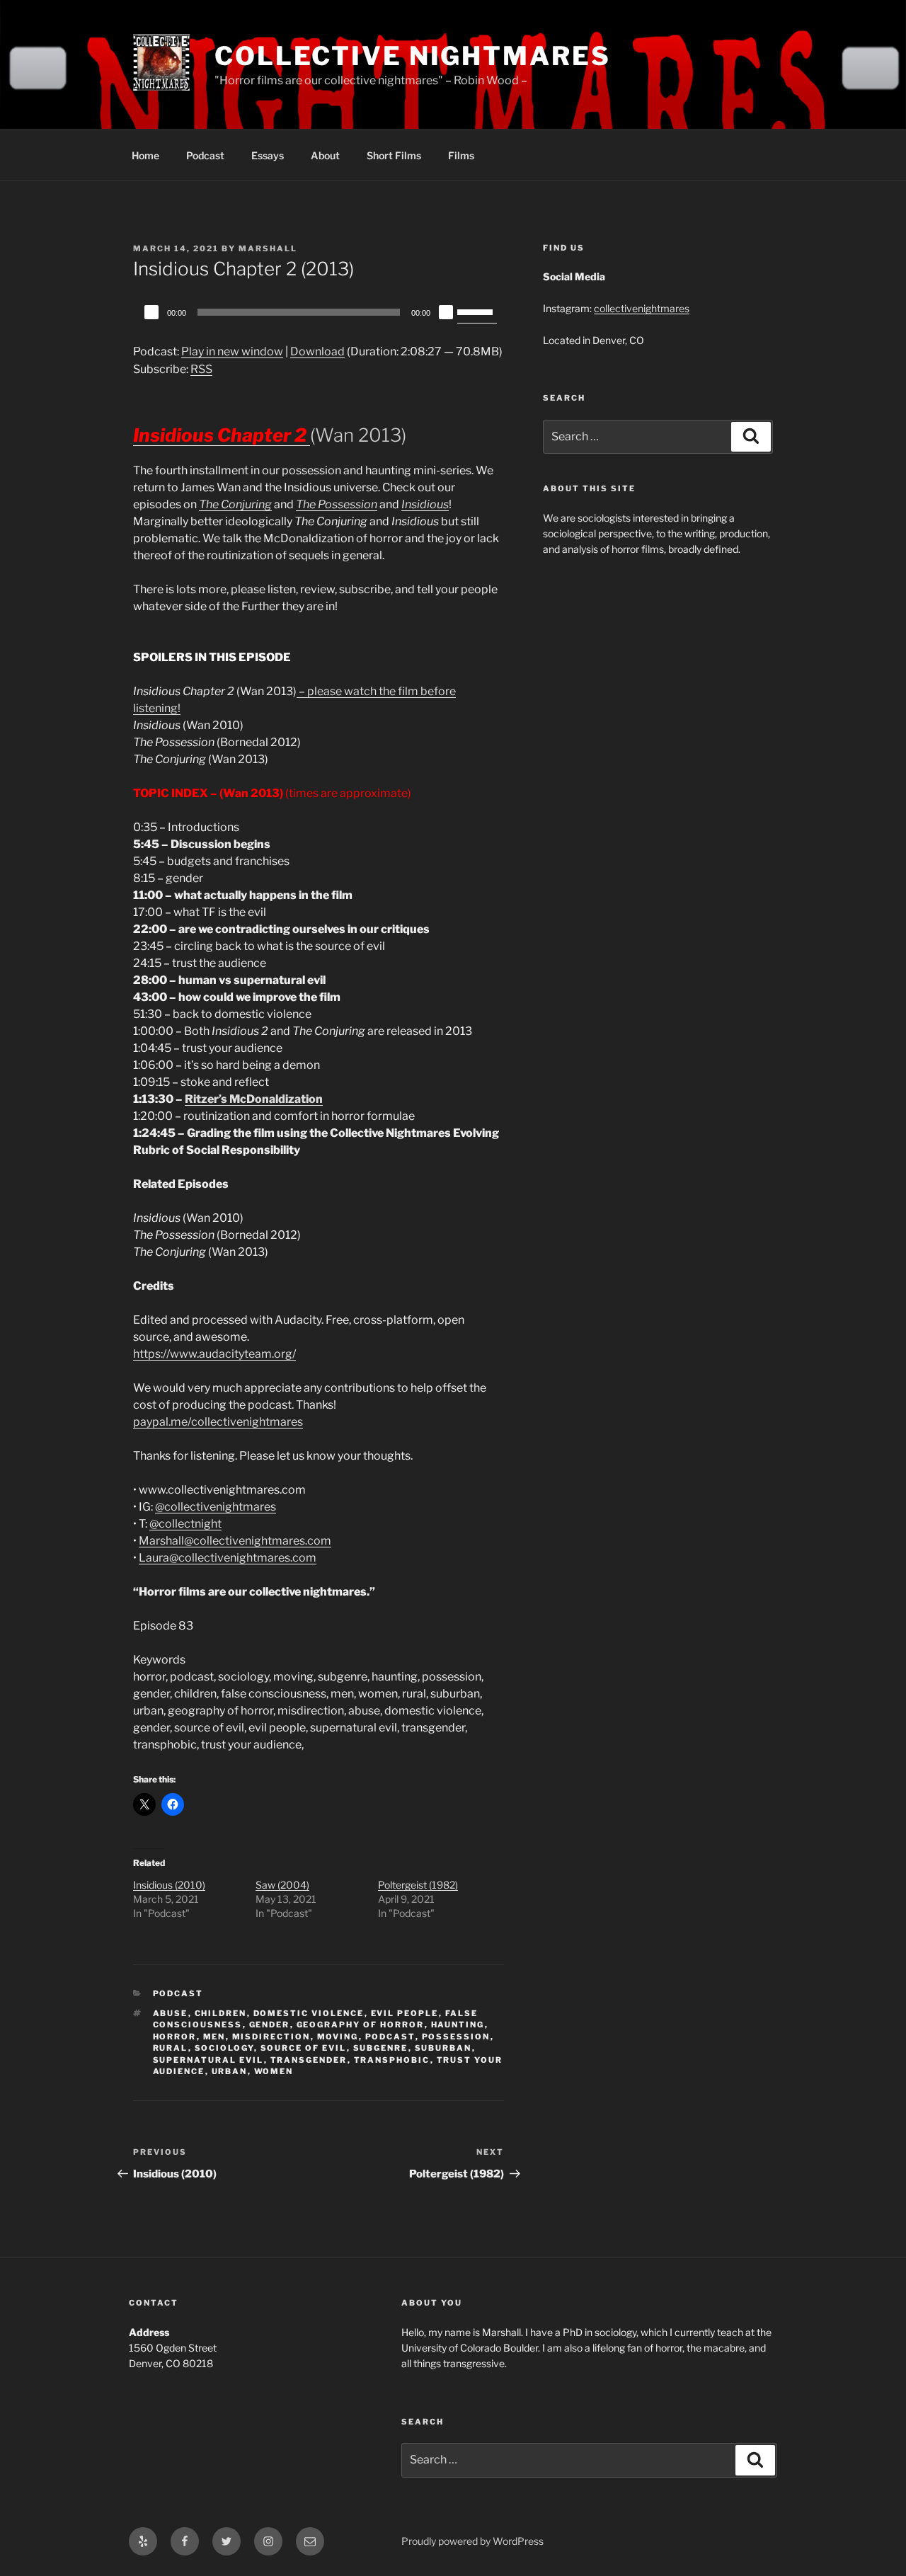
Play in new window (232, 351)
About (325, 155)
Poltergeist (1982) (418, 1885)
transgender (309, 2060)
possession (456, 2037)
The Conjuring (235, 504)
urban (230, 2071)
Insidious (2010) (169, 1885)
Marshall (268, 248)
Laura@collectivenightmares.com (228, 1558)
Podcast (205, 155)
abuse (171, 2013)
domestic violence (309, 2013)
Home (145, 155)
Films (461, 155)
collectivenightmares (642, 308)
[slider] (477, 311)
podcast (390, 2037)
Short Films (394, 155)
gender (270, 2025)
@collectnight (185, 1524)
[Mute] (446, 312)
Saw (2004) (282, 1885)
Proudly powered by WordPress (472, 2541)
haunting (458, 2025)
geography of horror (361, 2025)
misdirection (271, 2037)
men (214, 2037)
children (221, 2013)
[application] (319, 312)
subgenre (381, 2048)
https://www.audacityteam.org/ (214, 1354)
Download (317, 351)
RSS (201, 369)
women (274, 2071)
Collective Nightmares (412, 56)
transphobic (392, 2060)
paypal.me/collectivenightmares (218, 1422)
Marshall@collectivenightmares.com (235, 1541)
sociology (224, 2048)
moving (338, 2037)
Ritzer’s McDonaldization (254, 1099)
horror (175, 2037)
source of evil (304, 2048)
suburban (443, 2048)
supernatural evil (208, 2060)
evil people (405, 2013)
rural (171, 2048)
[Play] (151, 312)
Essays (268, 155)
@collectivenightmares (216, 1507)
